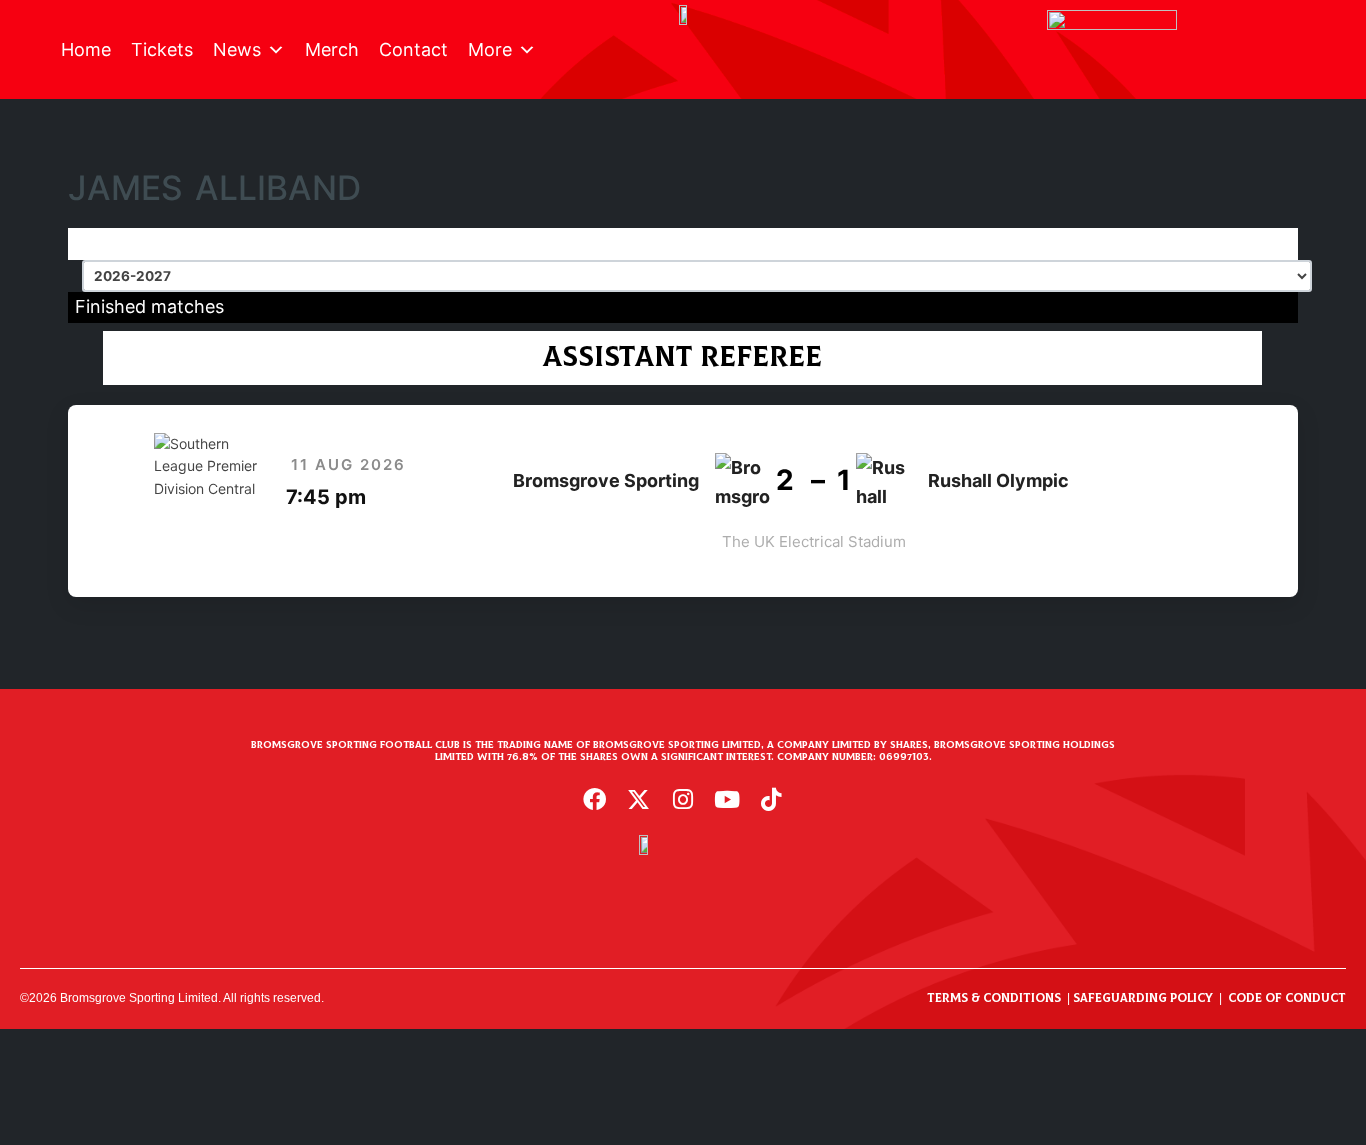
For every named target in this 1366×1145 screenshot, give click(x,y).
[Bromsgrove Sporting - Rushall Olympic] (682, 501)
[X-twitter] (639, 799)
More (490, 49)
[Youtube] (727, 799)
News (237, 49)
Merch (332, 49)
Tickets (162, 49)
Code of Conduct (1287, 998)
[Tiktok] (771, 799)
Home (86, 49)
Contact (413, 49)
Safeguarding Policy (1143, 998)
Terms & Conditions (994, 998)
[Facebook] (595, 799)
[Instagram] (683, 799)
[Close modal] (22, 1041)
